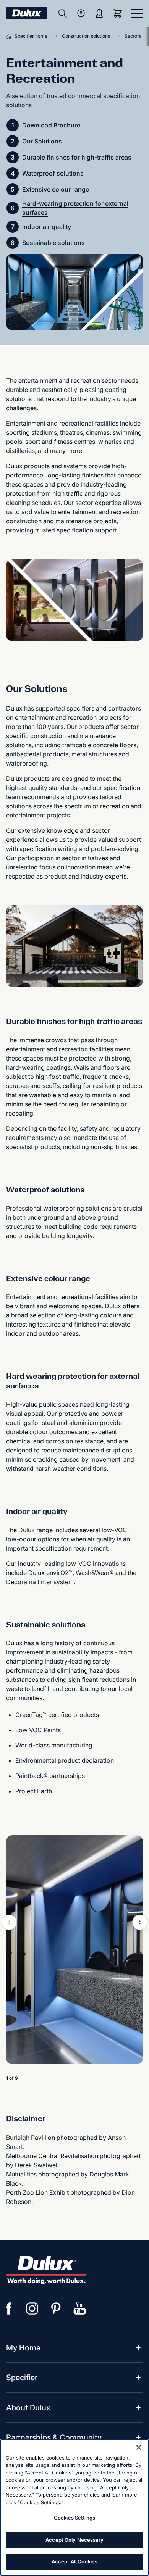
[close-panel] (137, 13)
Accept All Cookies (74, 2561)
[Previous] (9, 1922)
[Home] (10, 36)
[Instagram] (32, 2308)
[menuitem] (23, 2348)
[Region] (81, 13)
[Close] (139, 2447)
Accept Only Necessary (74, 2540)
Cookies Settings (74, 2518)
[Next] (140, 1922)
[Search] (63, 13)
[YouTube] (80, 2308)
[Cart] (119, 13)
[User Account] (99, 13)
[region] (74, 2507)
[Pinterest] (56, 2308)
